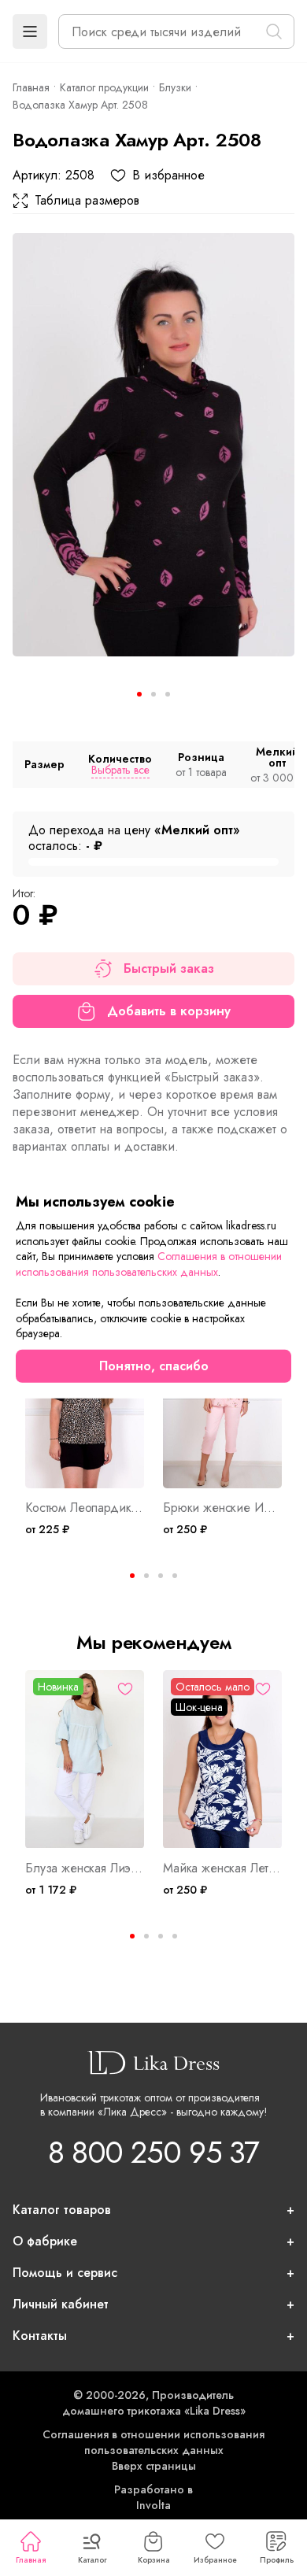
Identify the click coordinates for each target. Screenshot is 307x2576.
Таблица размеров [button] (87, 201)
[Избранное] (125, 1689)
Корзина (154, 2560)
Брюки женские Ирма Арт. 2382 (222, 1508)
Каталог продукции (104, 87)
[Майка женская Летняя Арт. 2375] (222, 1759)
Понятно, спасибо (154, 1366)
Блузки (175, 87)
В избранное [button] (168, 176)
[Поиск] (274, 31)
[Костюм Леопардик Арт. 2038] (85, 1400)
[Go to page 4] (175, 1576)
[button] (30, 31)
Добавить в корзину (169, 1011)
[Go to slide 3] (168, 694)
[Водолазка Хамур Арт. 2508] (153, 445)
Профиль (277, 2560)
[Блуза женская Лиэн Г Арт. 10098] (85, 1759)
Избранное (215, 2560)
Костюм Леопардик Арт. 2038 (85, 1508)
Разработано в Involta (153, 2497)
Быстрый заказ (169, 968)
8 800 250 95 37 (153, 2152)
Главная (31, 2560)
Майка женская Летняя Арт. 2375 (222, 1868)
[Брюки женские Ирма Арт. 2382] (222, 1400)
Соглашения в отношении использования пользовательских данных (153, 2442)
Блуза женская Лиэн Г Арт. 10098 (85, 1868)
